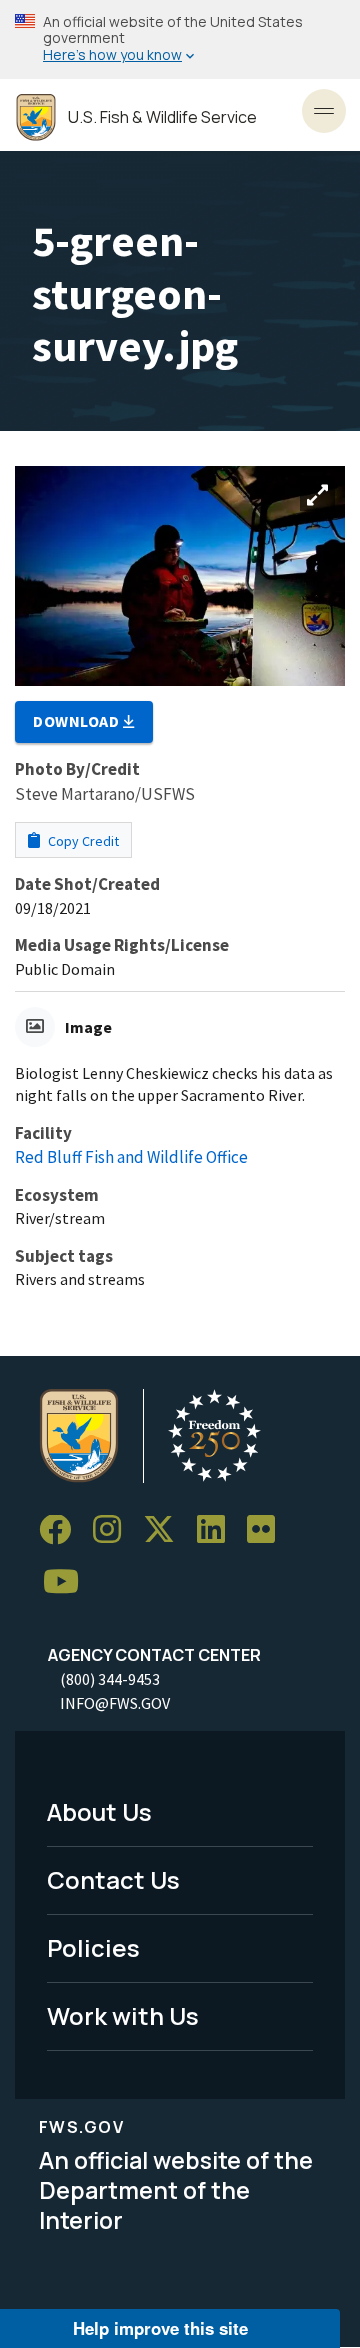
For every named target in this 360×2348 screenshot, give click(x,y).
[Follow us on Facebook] (62, 1530)
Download (78, 721)
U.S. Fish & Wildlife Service (162, 117)
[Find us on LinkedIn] (218, 1530)
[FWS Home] (36, 117)
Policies (93, 1947)
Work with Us (123, 2015)
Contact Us (113, 1879)
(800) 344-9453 (110, 1679)
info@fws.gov (115, 1703)
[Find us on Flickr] (268, 1530)
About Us (99, 1811)
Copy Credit (82, 841)
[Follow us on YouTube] (68, 1582)
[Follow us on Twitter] (166, 1530)
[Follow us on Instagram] (114, 1530)
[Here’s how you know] (180, 39)
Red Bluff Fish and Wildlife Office (131, 1157)
